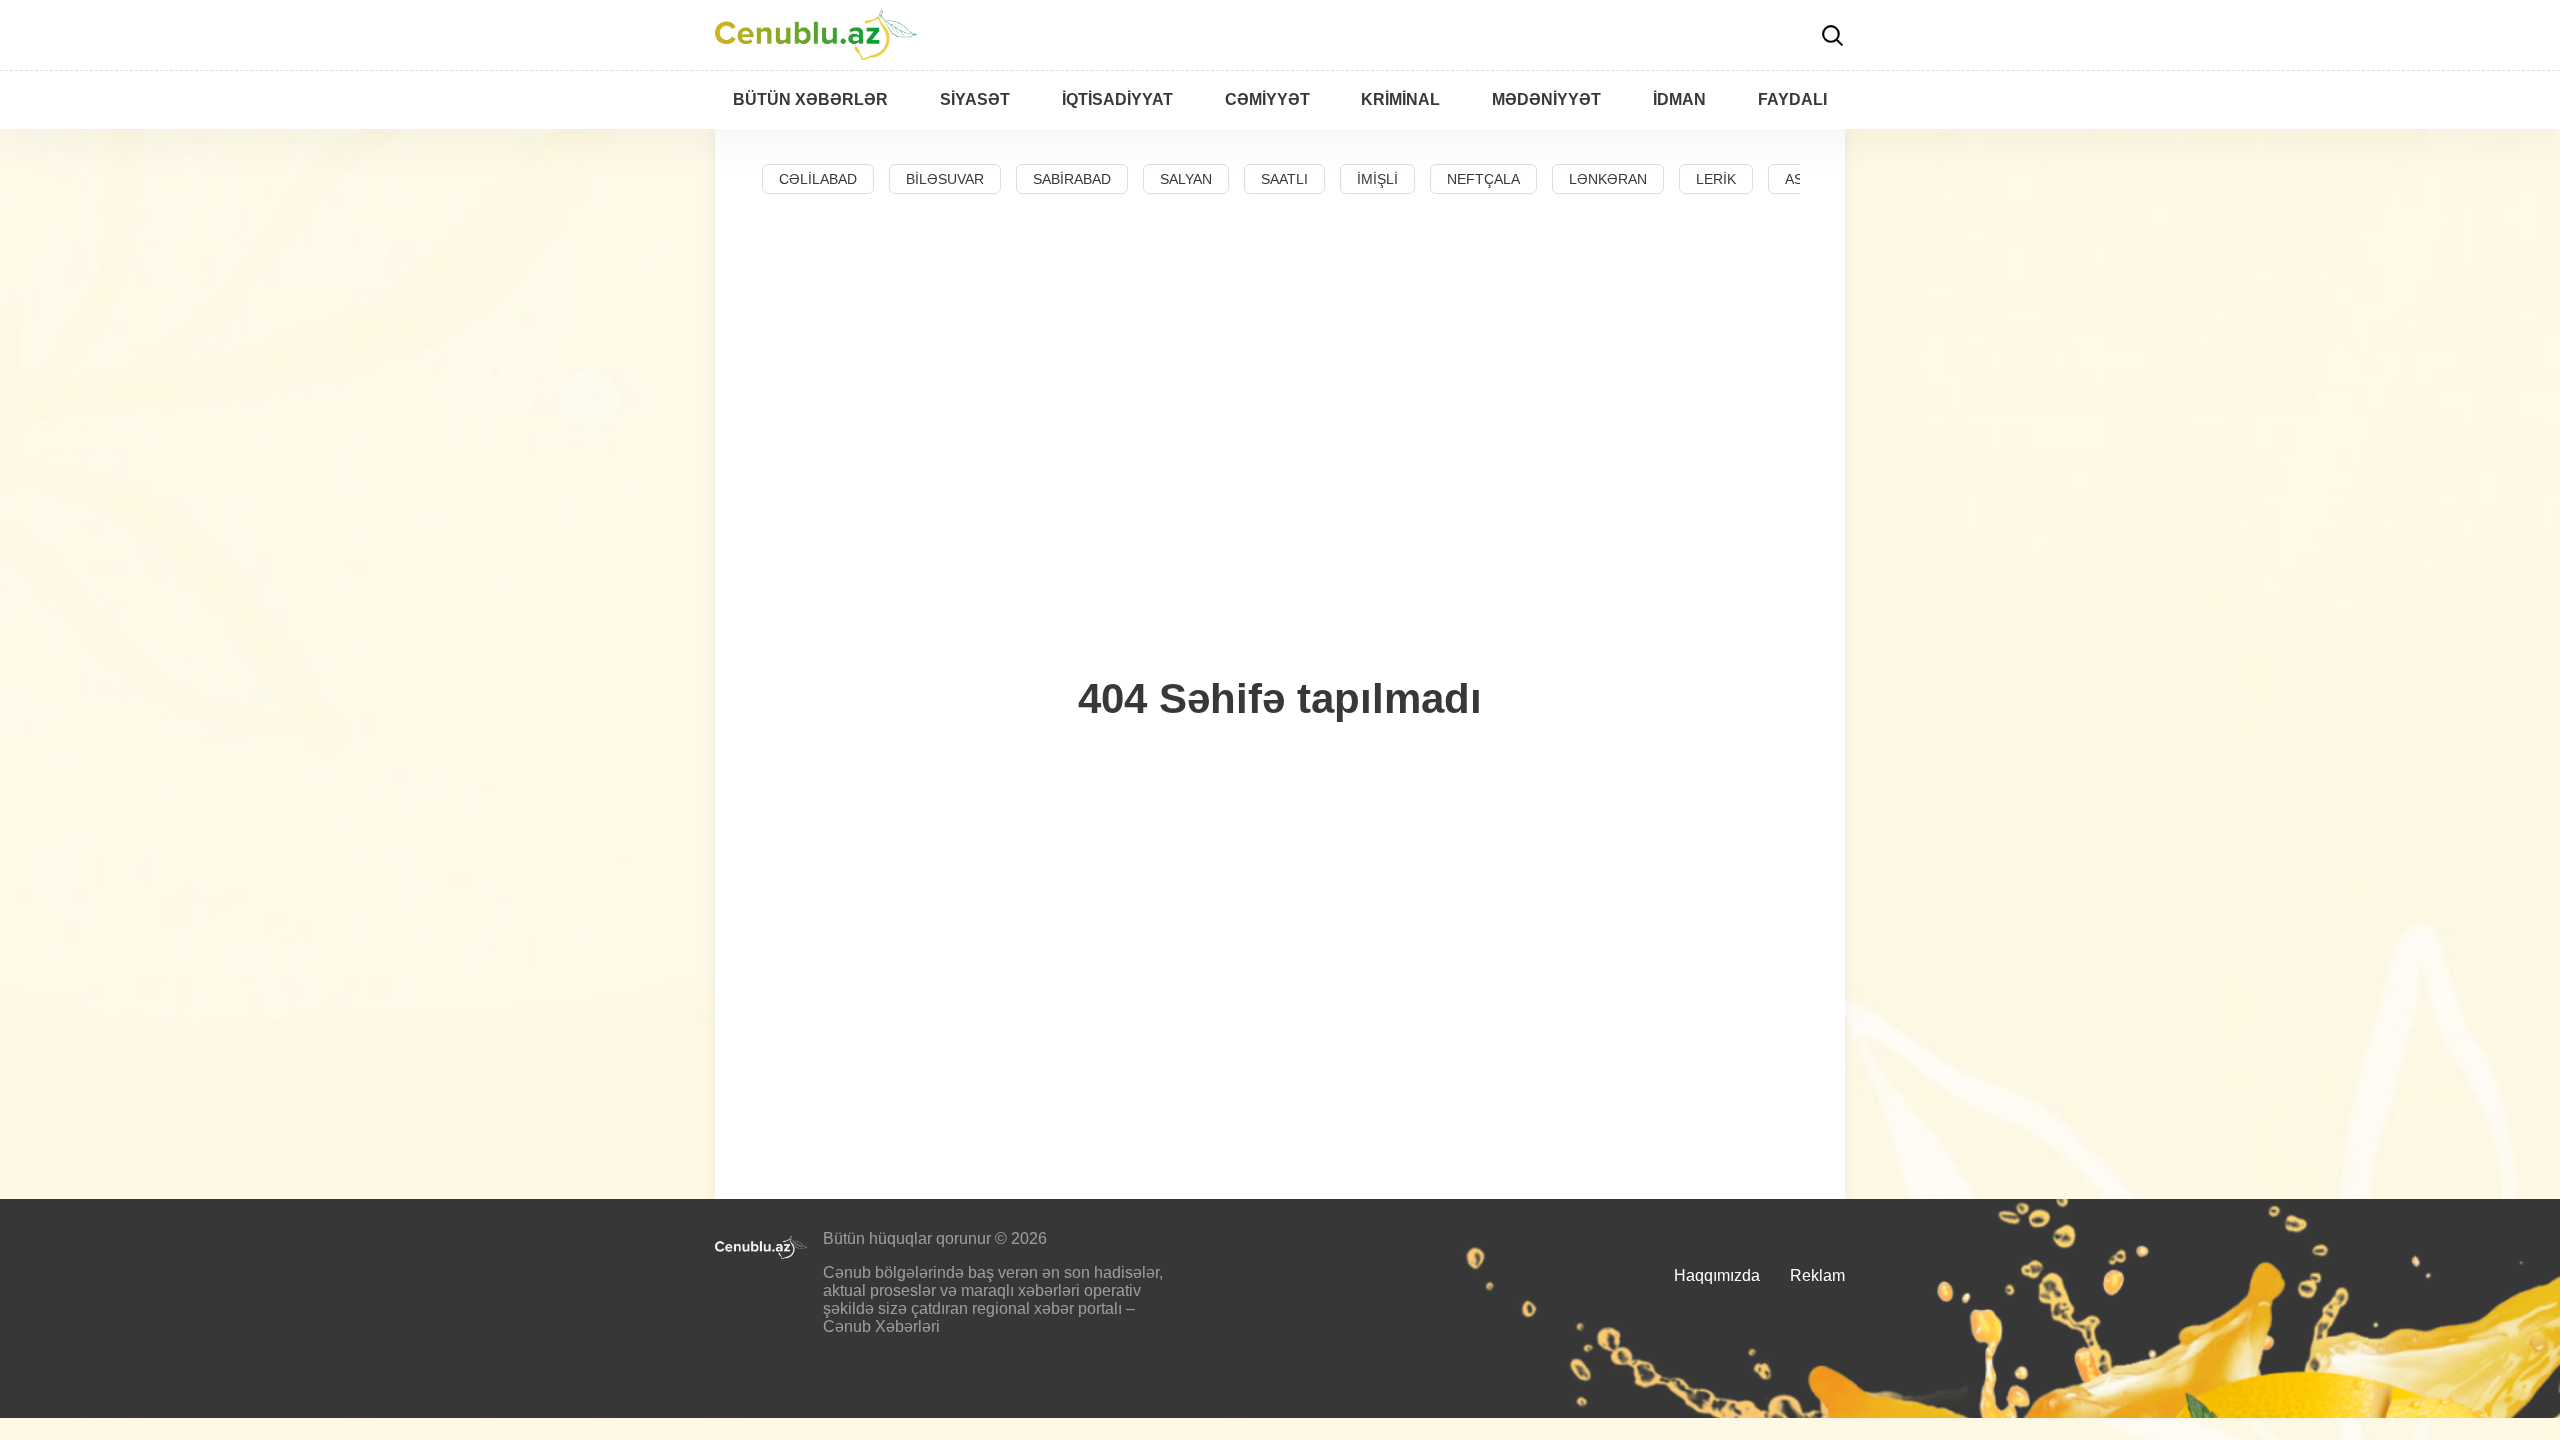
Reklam (1817, 1275)
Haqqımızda (1717, 1275)
